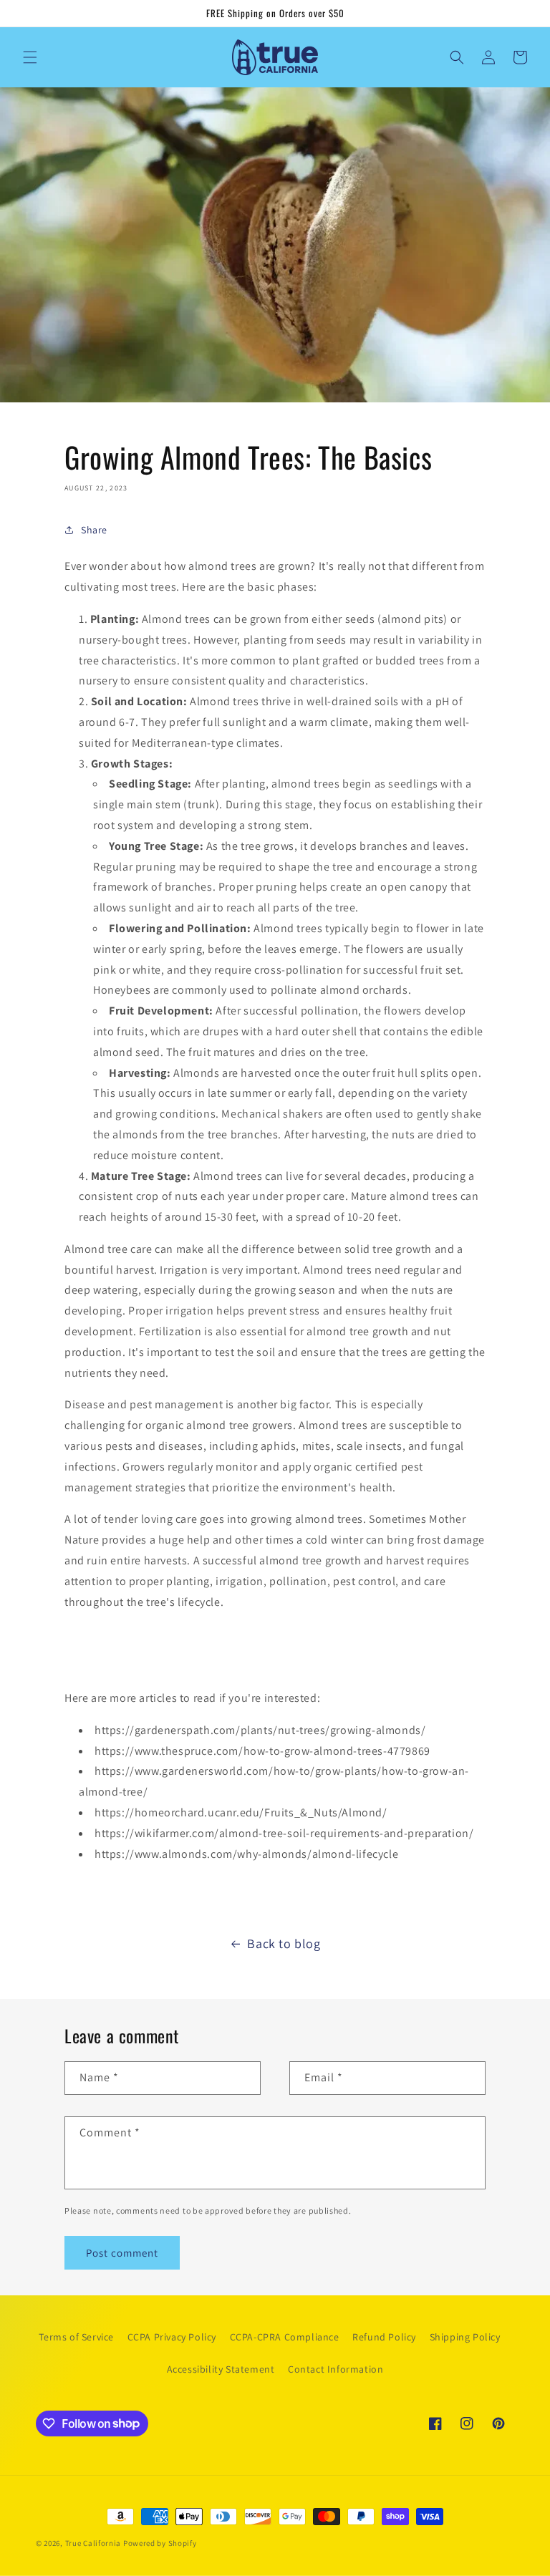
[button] (30, 57)
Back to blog (284, 1943)
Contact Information (336, 2369)
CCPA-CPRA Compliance (285, 2337)
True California (93, 2543)
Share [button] (94, 530)
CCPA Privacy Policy (172, 2337)
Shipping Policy (465, 2337)
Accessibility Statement (221, 2369)
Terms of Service (76, 2337)
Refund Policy (384, 2337)
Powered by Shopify (160, 2543)
